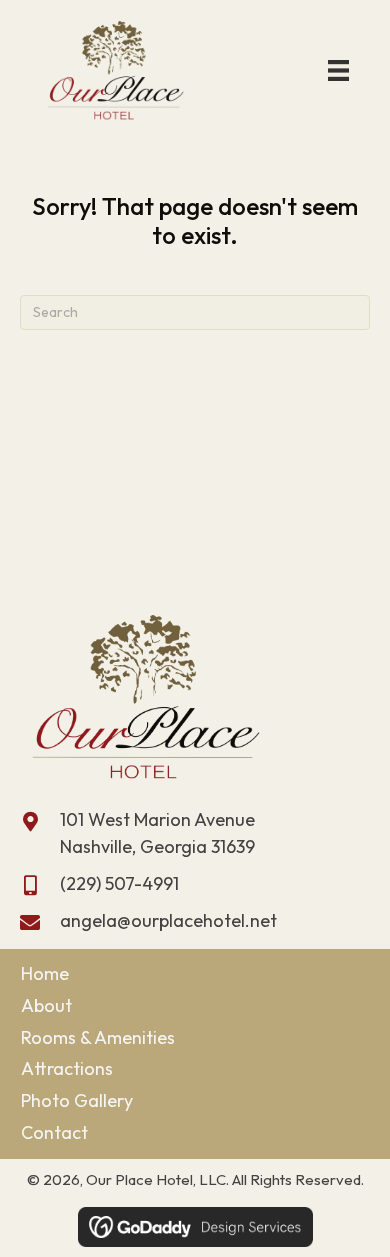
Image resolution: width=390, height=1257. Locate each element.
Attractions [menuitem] (67, 1068)
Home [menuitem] (45, 973)
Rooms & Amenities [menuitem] (98, 1037)
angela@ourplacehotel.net (168, 920)
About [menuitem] (46, 1005)
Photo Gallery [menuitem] (77, 1100)
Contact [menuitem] (54, 1132)
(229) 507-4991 (119, 883)
